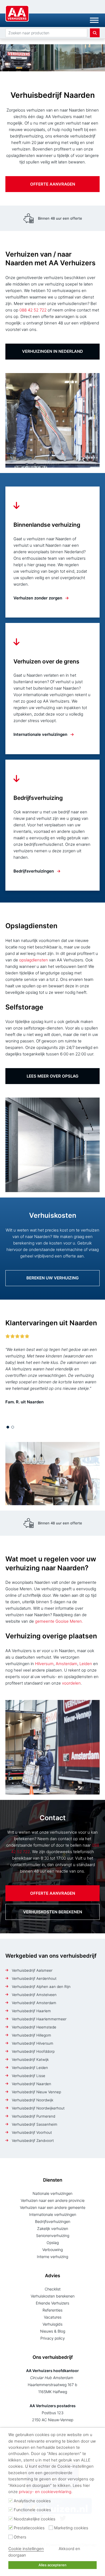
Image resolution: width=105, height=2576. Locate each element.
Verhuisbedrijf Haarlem (31, 2011)
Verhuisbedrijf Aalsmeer (32, 1970)
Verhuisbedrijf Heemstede (34, 2027)
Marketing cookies (71, 2528)
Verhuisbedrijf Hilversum (33, 2043)
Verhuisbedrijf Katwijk (30, 2060)
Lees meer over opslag (52, 1076)
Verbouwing (52, 2250)
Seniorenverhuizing (53, 2235)
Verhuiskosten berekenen (53, 1912)
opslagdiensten (34, 960)
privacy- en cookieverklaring (45, 2492)
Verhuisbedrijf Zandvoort (33, 2141)
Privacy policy (53, 2338)
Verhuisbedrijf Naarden (31, 2084)
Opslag (53, 2243)
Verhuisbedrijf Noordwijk (33, 2100)
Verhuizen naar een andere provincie (53, 2200)
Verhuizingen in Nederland (52, 351)
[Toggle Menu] (94, 20)
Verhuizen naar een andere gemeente (53, 2207)
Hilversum (44, 1664)
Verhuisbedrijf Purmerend (34, 2116)
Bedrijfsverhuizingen (34, 871)
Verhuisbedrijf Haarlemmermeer (39, 2019)
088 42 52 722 (33, 310)
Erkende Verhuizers (52, 2303)
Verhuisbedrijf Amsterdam (34, 2003)
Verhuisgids (52, 2324)
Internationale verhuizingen (40, 734)
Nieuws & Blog (53, 2331)
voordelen (71, 1683)
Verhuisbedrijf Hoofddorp (33, 2051)
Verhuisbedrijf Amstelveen (34, 1995)
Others (20, 2537)
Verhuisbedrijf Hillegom (31, 2035)
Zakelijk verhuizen (53, 2228)
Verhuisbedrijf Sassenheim (35, 2124)
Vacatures (53, 2317)
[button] (8, 1427)
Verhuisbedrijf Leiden (30, 2068)
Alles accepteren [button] (52, 2565)
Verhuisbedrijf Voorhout (32, 2132)
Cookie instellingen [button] (26, 2549)
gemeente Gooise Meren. (59, 1621)
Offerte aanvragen (53, 184)
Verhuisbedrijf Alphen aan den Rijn (41, 1987)
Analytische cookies (32, 2501)
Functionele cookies (32, 2510)
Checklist (53, 2289)
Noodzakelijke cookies (35, 2519)
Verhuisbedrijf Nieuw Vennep (36, 2092)
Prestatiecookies (29, 2528)
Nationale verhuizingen (52, 2193)
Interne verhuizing (52, 2257)
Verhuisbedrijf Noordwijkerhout (38, 2108)
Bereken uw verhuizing (52, 1278)
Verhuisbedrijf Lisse (29, 2076)
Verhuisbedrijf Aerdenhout (34, 1978)
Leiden (86, 1664)
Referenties (52, 2310)
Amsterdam (66, 1664)
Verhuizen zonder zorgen (38, 598)
